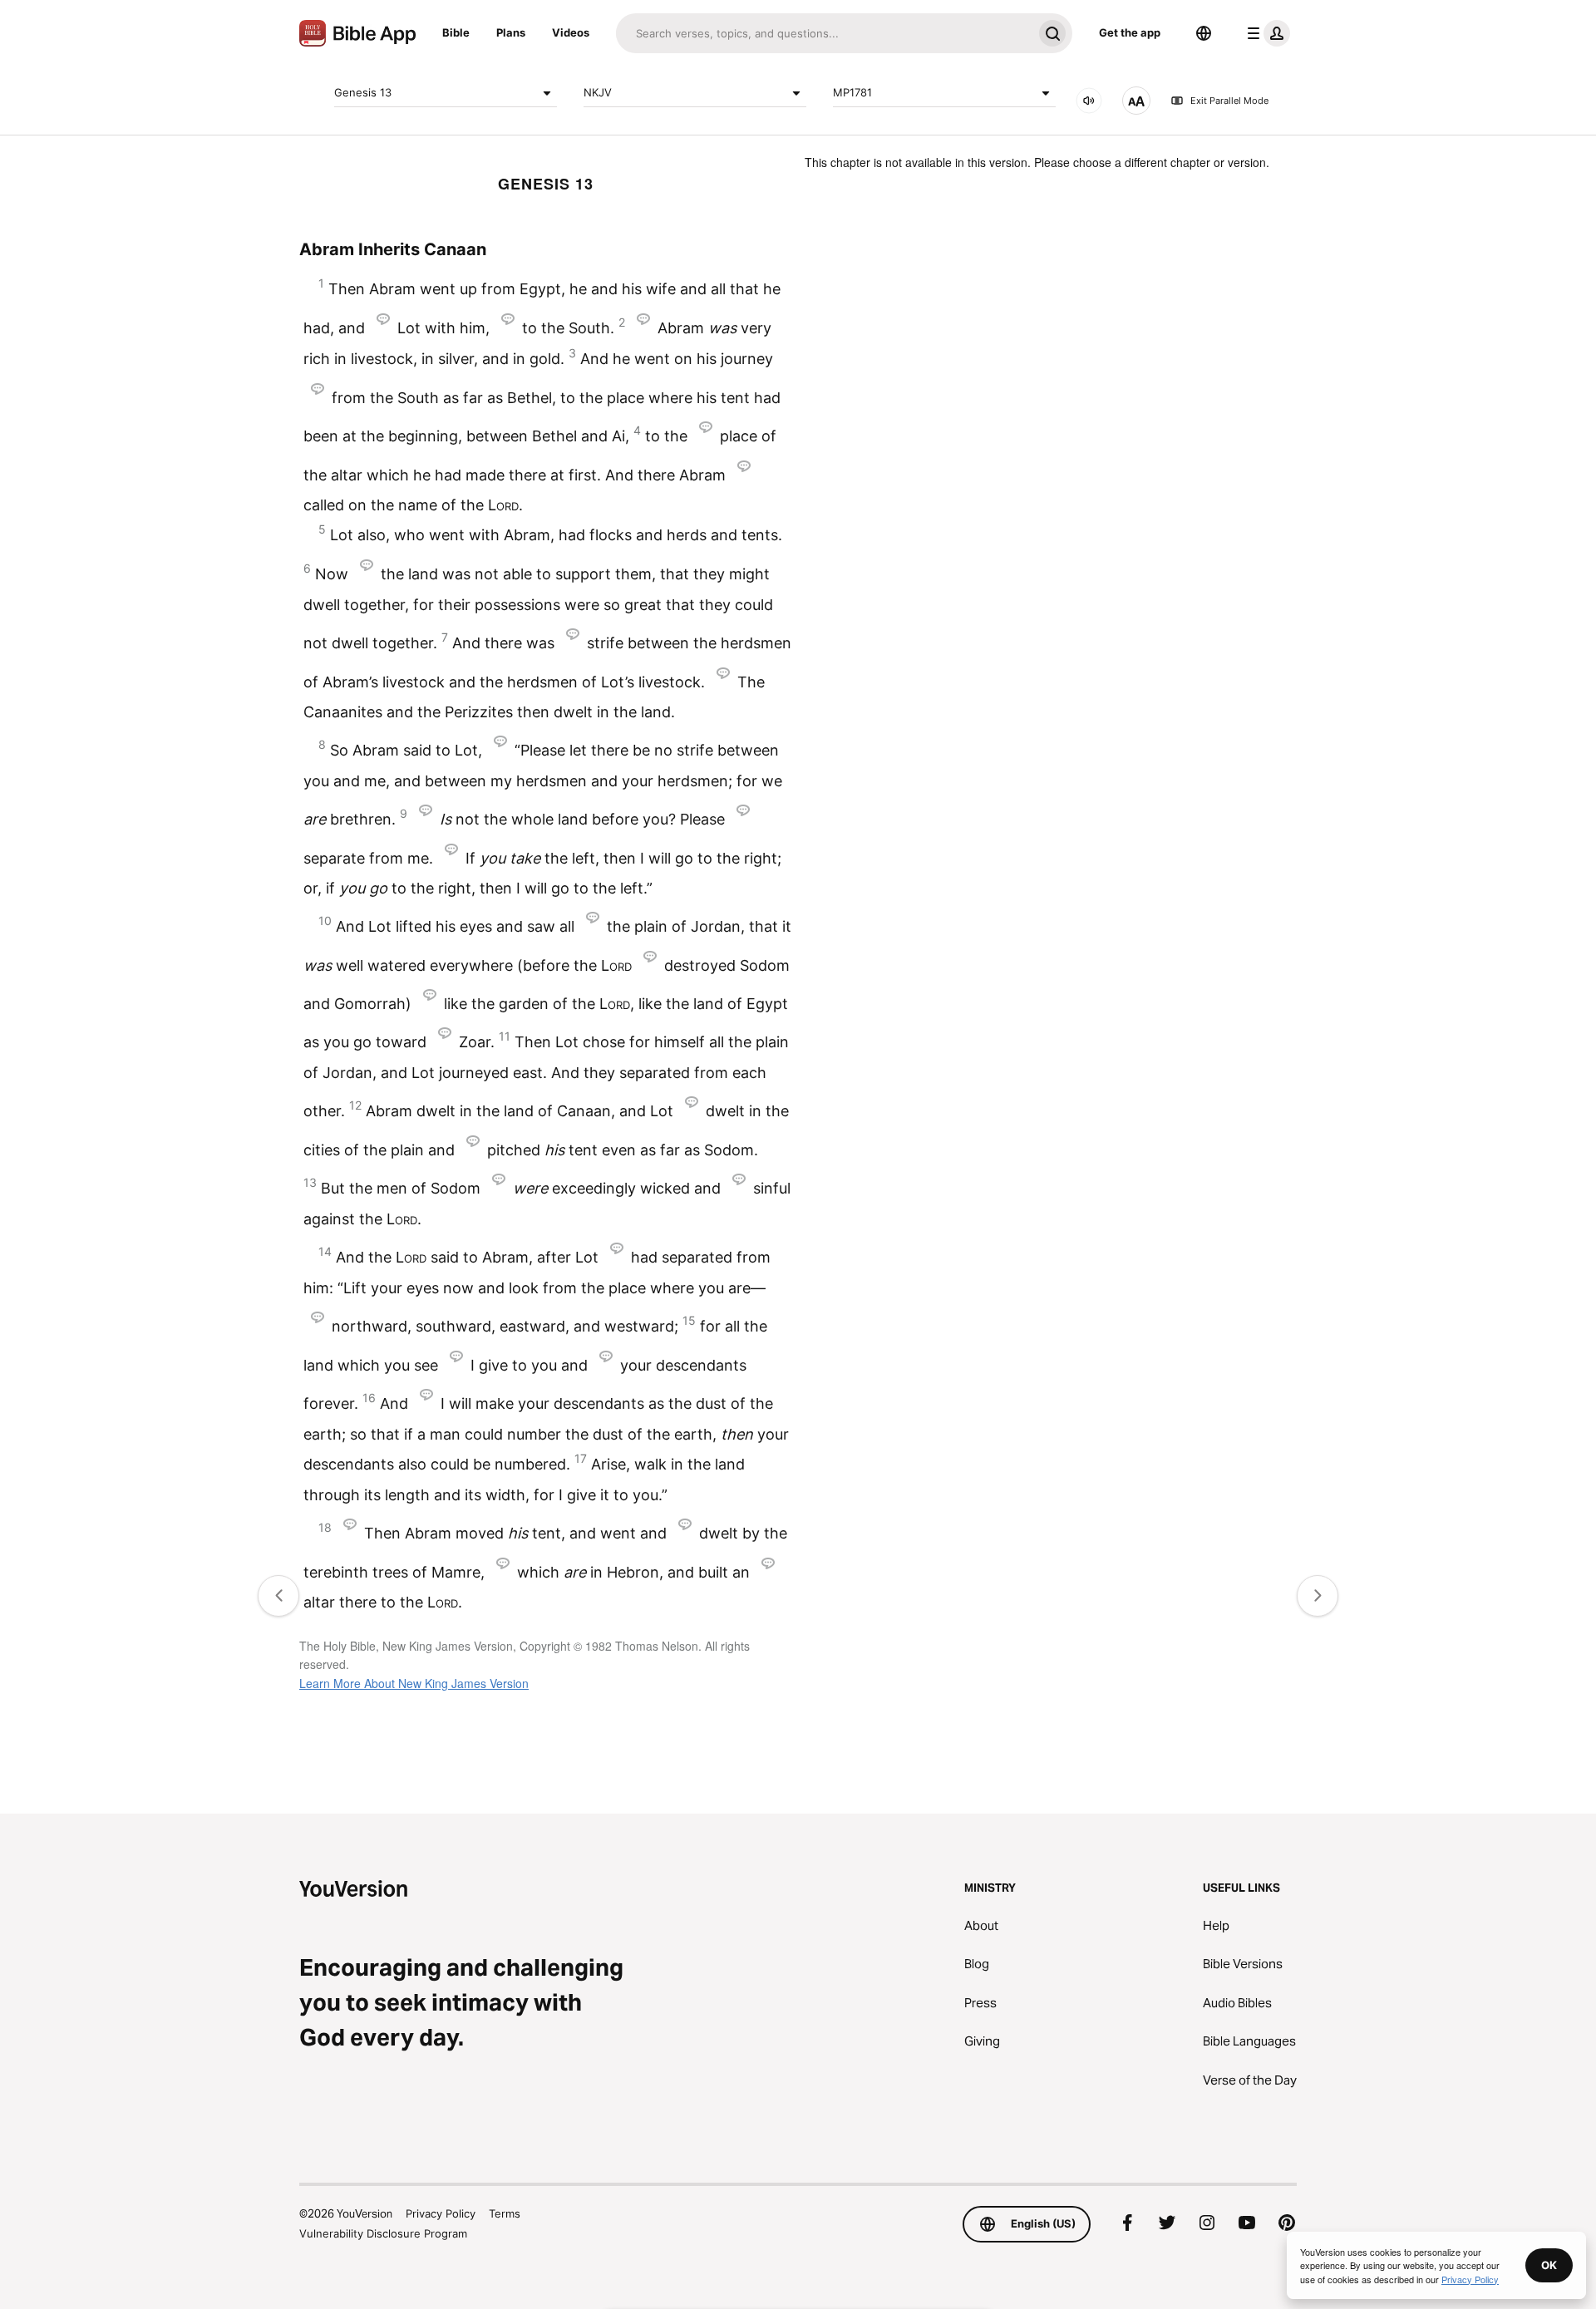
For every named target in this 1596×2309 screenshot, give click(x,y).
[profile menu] (1265, 33)
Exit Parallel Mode (1229, 101)
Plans (511, 32)
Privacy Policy (441, 2213)
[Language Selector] (1204, 33)
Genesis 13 (363, 92)
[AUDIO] (1089, 101)
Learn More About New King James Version (414, 1683)
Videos (571, 32)
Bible (456, 32)
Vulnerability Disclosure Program (383, 2233)
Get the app (1130, 32)
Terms (505, 2213)
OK (1549, 2265)
